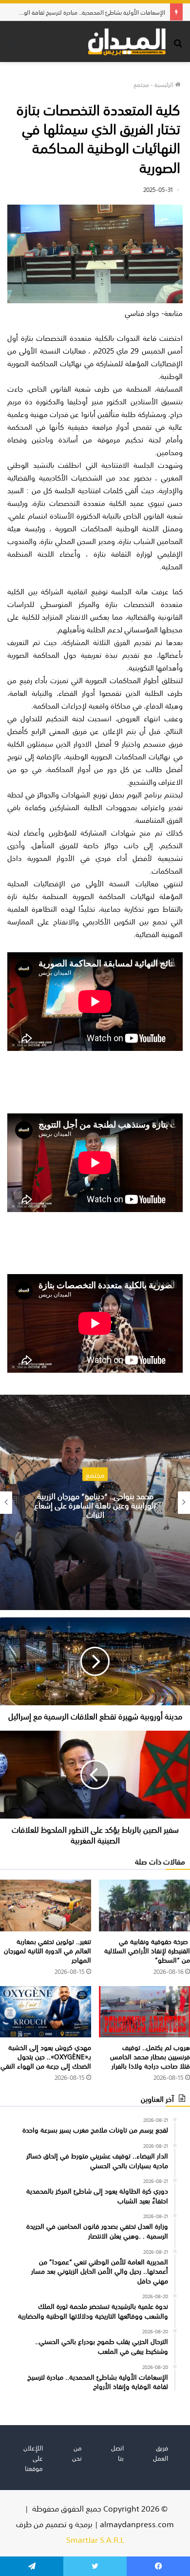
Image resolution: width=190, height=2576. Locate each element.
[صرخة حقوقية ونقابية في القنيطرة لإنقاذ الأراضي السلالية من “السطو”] (144, 1905)
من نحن (77, 2452)
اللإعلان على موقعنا (33, 2458)
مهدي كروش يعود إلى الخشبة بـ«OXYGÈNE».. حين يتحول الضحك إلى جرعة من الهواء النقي (46, 2056)
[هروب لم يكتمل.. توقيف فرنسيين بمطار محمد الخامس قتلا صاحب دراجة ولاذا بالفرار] (144, 2012)
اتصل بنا (117, 2452)
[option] (95, 1502)
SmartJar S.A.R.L (95, 2539)
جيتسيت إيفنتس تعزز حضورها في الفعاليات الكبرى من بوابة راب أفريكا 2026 (95, 1504)
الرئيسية (165, 84)
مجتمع (141, 84)
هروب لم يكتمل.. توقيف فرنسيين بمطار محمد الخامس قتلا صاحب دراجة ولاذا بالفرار (150, 2056)
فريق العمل (161, 2452)
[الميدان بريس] (127, 42)
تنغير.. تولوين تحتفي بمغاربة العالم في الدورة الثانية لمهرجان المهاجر (47, 1950)
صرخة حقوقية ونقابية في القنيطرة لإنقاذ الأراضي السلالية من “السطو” (147, 1950)
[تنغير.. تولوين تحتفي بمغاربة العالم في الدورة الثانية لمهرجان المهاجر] (46, 1905)
